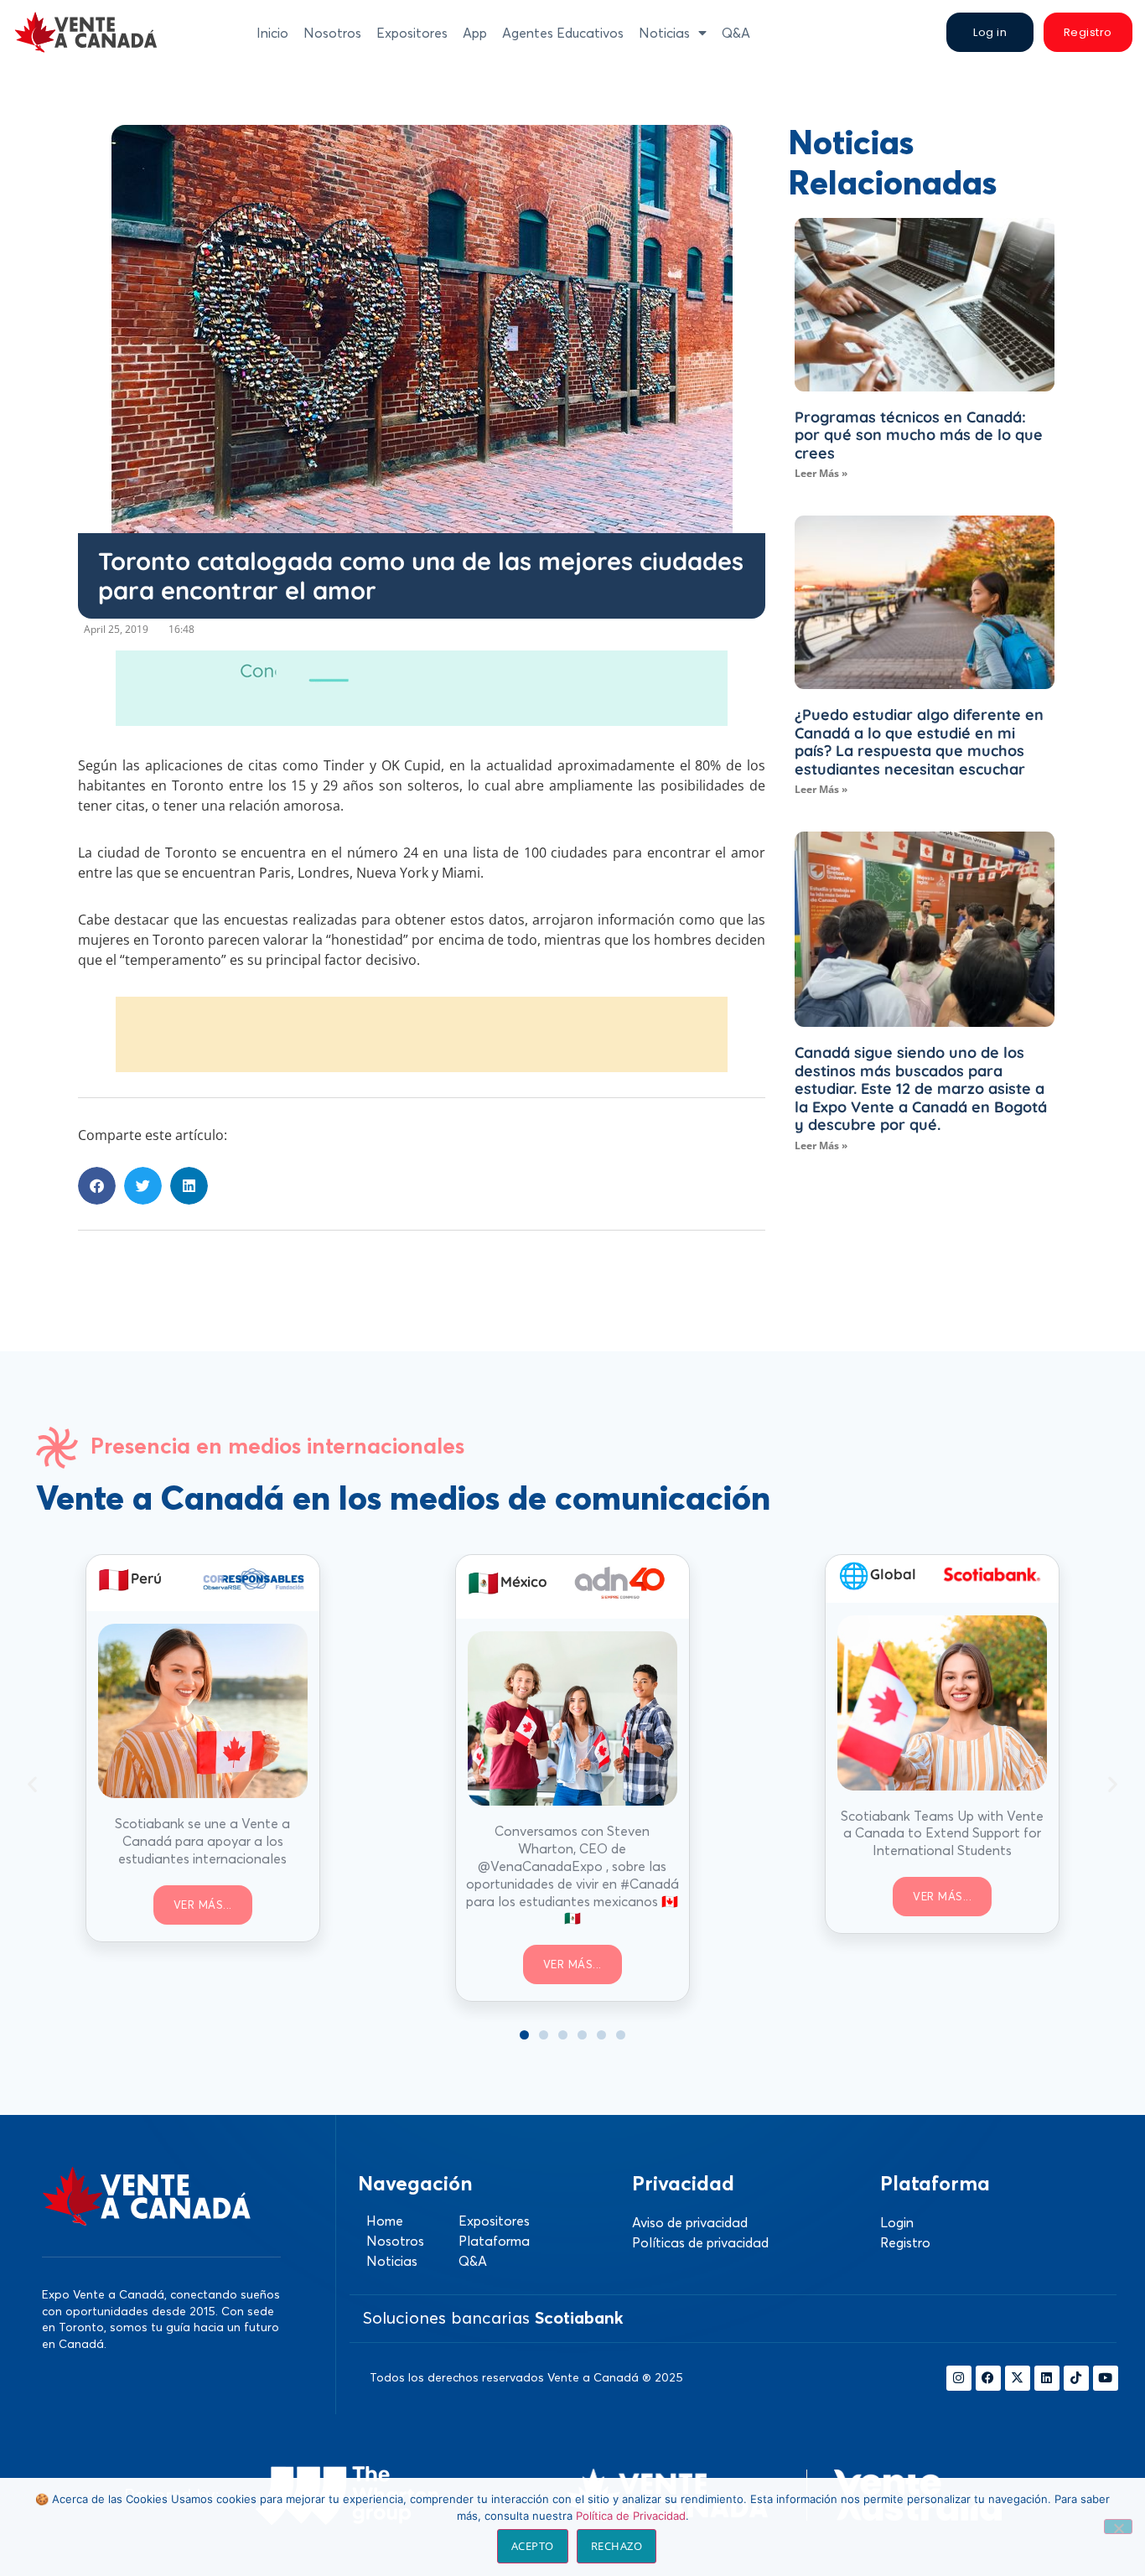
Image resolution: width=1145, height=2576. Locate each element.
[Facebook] (988, 2378)
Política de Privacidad (631, 2516)
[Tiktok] (1076, 2378)
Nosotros (332, 33)
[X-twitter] (1018, 2378)
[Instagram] (959, 2378)
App (475, 33)
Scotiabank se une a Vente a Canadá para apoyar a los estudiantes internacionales (202, 1841)
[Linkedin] (1047, 2378)
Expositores (412, 33)
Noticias (664, 33)
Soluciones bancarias (493, 2317)
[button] (97, 1186)
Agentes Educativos (563, 33)
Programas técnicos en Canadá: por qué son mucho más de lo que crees (919, 435)
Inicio (272, 33)
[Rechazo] (1118, 2527)
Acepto (533, 2546)
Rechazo (617, 2546)
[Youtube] (1106, 2378)
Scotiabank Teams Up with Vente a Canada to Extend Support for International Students (942, 1833)
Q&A (736, 33)
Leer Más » (821, 473)
